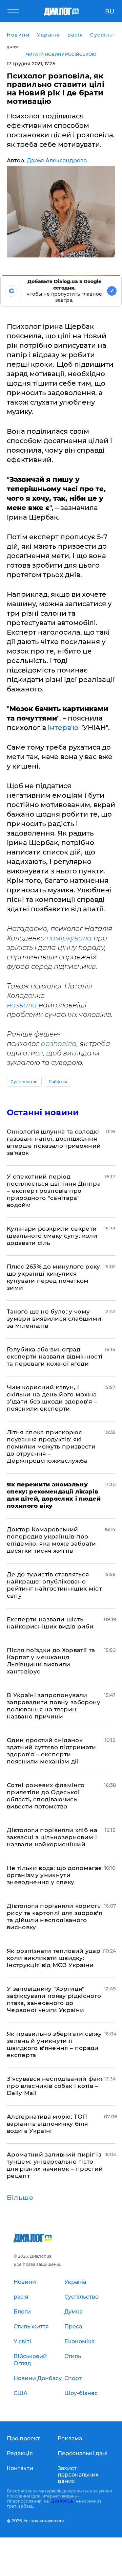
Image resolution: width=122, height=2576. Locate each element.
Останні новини (43, 1112)
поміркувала (69, 938)
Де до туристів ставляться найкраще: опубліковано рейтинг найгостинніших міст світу (54, 1585)
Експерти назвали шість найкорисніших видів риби (50, 1623)
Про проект (23, 2438)
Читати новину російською (61, 54)
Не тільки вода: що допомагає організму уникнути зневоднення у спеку (54, 1875)
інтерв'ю (62, 728)
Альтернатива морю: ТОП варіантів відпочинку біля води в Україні (47, 2124)
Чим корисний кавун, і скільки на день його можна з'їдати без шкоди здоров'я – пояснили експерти (52, 1398)
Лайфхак (58, 1082)
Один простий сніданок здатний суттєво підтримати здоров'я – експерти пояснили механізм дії (52, 1751)
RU (110, 12)
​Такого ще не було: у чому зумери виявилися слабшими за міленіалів (54, 1319)
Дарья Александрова (57, 161)
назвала (23, 1005)
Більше (20, 2198)
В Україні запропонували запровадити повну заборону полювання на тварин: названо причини (54, 1706)
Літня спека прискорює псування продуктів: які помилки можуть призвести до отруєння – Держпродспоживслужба (51, 1446)
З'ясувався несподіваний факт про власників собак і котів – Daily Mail (55, 2086)
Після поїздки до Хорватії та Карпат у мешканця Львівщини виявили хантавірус (51, 1661)
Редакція (20, 2453)
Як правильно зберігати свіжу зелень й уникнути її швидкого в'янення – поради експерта (54, 2044)
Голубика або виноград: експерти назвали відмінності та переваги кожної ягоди (55, 1357)
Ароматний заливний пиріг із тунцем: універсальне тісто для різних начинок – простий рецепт (55, 2165)
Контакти (20, 2468)
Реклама (70, 2438)
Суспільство (24, 1082)
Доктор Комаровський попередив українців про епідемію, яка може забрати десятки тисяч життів (52, 1540)
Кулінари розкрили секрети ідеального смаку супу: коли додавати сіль (52, 1236)
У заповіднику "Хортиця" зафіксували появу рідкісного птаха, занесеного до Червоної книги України (54, 1999)
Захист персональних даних (78, 2475)
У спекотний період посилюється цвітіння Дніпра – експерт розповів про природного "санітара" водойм (54, 1191)
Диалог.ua (62, 2501)
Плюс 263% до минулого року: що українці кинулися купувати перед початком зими (54, 1277)
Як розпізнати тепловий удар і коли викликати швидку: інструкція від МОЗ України (55, 1958)
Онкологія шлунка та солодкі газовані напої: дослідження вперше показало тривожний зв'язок (54, 1142)
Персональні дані (83, 2453)
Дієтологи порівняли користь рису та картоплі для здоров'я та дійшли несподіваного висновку (54, 1917)
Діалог (13, 47)
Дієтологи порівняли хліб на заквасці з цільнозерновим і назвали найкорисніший (52, 1837)
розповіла (59, 1044)
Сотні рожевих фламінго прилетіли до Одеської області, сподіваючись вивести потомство (46, 1796)
